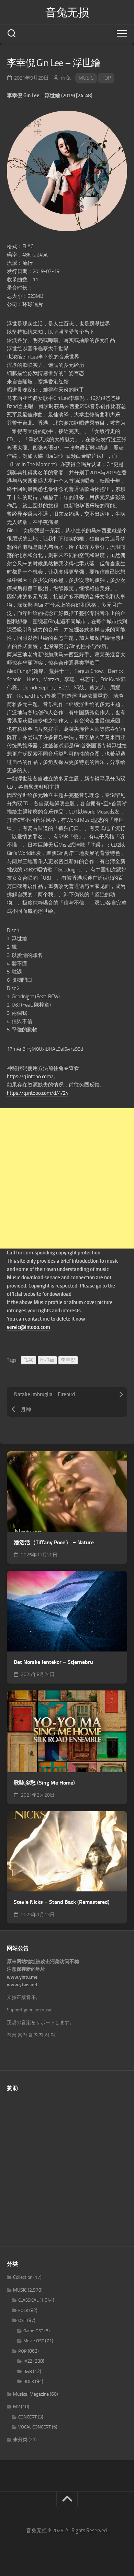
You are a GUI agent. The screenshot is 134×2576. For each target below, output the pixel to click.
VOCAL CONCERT (35, 2427)
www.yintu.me (22, 1977)
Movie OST (34, 2341)
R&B (28, 2371)
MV (16, 2407)
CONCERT (27, 2417)
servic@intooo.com (29, 1327)
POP (106, 78)
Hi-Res (47, 1360)
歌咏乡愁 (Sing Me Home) (44, 1783)
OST (22, 2320)
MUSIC (86, 78)
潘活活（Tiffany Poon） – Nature (54, 1542)
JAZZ (28, 2361)
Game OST (33, 2331)
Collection (23, 2277)
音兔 (66, 78)
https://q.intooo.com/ (30, 1077)
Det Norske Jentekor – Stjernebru (53, 1662)
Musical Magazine (31, 2394)
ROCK (29, 2381)
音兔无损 (67, 12)
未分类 (20, 2440)
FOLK (23, 2310)
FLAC (29, 1360)
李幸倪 (68, 1360)
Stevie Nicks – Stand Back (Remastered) (62, 1902)
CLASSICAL (28, 2300)
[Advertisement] (67, 1178)
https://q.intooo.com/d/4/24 (38, 1093)
